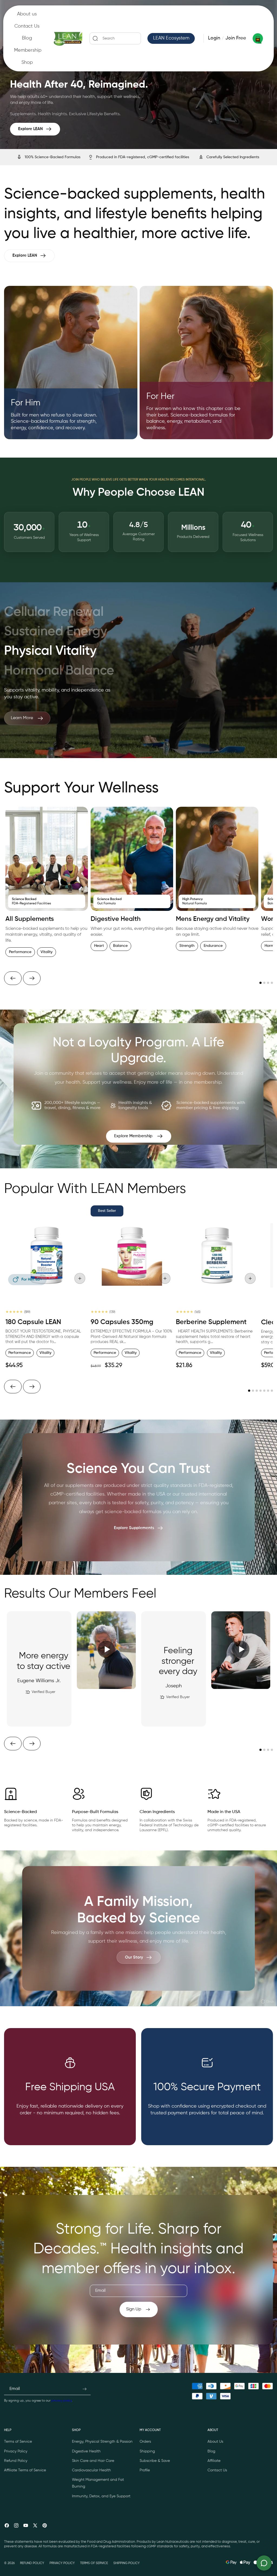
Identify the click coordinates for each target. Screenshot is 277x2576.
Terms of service (94, 2563)
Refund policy (32, 2563)
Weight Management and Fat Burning (98, 2483)
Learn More (22, 718)
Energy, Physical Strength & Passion (102, 2442)
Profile (145, 2470)
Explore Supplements (134, 1528)
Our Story (134, 1957)
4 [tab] (272, 983)
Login (214, 38)
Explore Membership (133, 1136)
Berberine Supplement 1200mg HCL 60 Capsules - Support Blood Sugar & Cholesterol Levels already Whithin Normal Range (216, 1343)
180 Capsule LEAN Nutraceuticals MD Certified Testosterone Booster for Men (41, 1335)
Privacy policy (62, 2563)
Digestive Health (86, 2451)
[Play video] (106, 1650)
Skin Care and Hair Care (93, 2461)
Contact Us (217, 2470)
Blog (211, 2451)
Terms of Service (18, 2442)
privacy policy (62, 2401)
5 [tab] (264, 1391)
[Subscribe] (84, 2389)
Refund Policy (16, 2461)
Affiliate (214, 2461)
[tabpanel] (47, 884)
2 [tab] (264, 983)
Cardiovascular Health (91, 2470)
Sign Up (134, 2309)
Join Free (236, 38)
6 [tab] (268, 1391)
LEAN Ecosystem (171, 38)
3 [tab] (268, 983)
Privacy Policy (16, 2451)
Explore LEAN (30, 129)
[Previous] (13, 978)
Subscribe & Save (155, 2461)
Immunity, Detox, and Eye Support (101, 2496)
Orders (145, 2442)
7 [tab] (272, 1391)
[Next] (32, 978)
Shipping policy (126, 2563)
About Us (215, 2442)
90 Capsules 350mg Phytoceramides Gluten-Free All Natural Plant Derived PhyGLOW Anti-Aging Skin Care (129, 1339)
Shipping (147, 2451)
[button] (115, 38)
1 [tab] (260, 983)
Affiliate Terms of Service (25, 2470)
